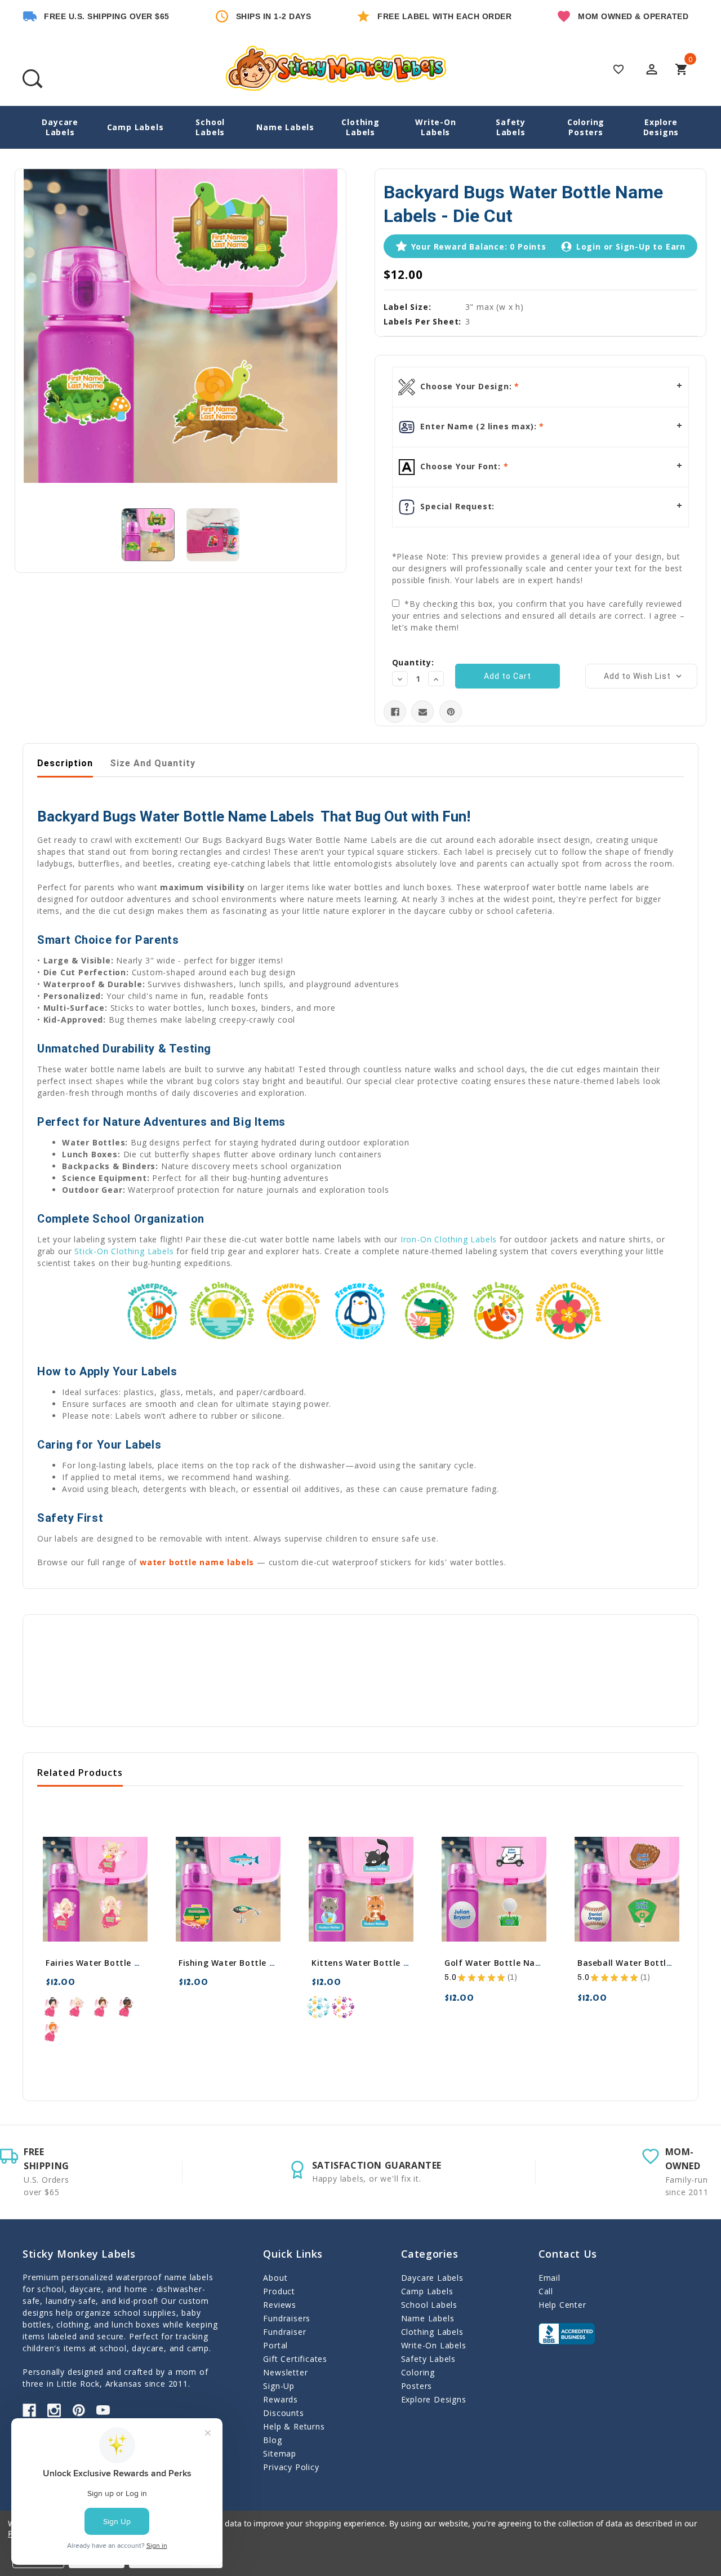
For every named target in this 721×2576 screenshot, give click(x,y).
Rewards (281, 2399)
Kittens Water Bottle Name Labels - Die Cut (404, 1963)
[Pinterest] (451, 712)
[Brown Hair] (102, 2007)
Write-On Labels (435, 127)
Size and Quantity (153, 763)
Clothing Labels (360, 127)
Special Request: (457, 506)
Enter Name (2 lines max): (479, 426)
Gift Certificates (295, 2359)
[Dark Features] (127, 2007)
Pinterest (79, 2410)
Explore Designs (661, 127)
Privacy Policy (291, 2467)
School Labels (210, 127)
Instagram (54, 2410)
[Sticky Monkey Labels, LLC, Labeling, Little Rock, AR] (567, 2334)
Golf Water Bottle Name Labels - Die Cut (531, 1963)
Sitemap (280, 2453)
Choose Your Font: (461, 466)
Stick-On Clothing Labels (124, 1251)
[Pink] (343, 2007)
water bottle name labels (197, 1562)
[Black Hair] (52, 2007)
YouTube (103, 2410)
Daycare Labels (60, 127)
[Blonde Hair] (77, 2007)
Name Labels (285, 127)
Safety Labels (511, 127)
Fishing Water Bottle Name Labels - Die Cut (271, 1963)
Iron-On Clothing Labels (449, 1239)
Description (65, 763)
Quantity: (413, 662)
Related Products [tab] (80, 1773)
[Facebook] (395, 712)
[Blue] (318, 2007)
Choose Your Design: (466, 386)
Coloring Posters (586, 127)
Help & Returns (294, 2426)
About (275, 2278)
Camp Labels (135, 127)
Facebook (29, 2410)
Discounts (283, 2413)
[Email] (423, 712)
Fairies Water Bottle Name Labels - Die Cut (137, 1963)
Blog (272, 2440)
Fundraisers (287, 2318)
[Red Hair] (52, 2032)
